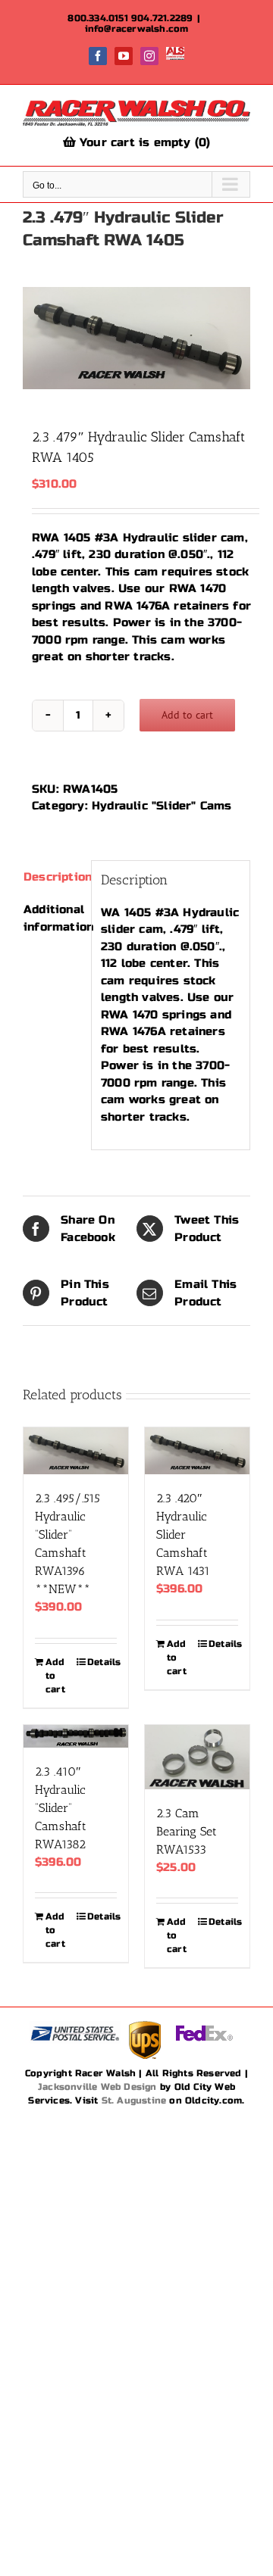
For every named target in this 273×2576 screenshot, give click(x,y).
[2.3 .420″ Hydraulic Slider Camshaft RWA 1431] (197, 1451)
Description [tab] (53, 877)
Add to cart (187, 715)
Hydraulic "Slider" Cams (162, 806)
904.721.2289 (162, 18)
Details (102, 1662)
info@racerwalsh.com (137, 29)
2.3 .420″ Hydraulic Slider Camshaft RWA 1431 (183, 1534)
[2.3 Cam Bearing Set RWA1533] (197, 1757)
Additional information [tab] (53, 918)
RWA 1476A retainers (167, 606)
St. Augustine (134, 2100)
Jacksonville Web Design (97, 2087)
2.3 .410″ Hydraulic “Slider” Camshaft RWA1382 (61, 1808)
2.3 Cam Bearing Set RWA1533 (187, 1831)
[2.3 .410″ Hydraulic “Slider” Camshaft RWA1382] (76, 1736)
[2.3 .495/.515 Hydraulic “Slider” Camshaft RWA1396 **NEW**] (76, 1451)
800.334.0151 (97, 18)
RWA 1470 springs (155, 1015)
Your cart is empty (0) (143, 142)
